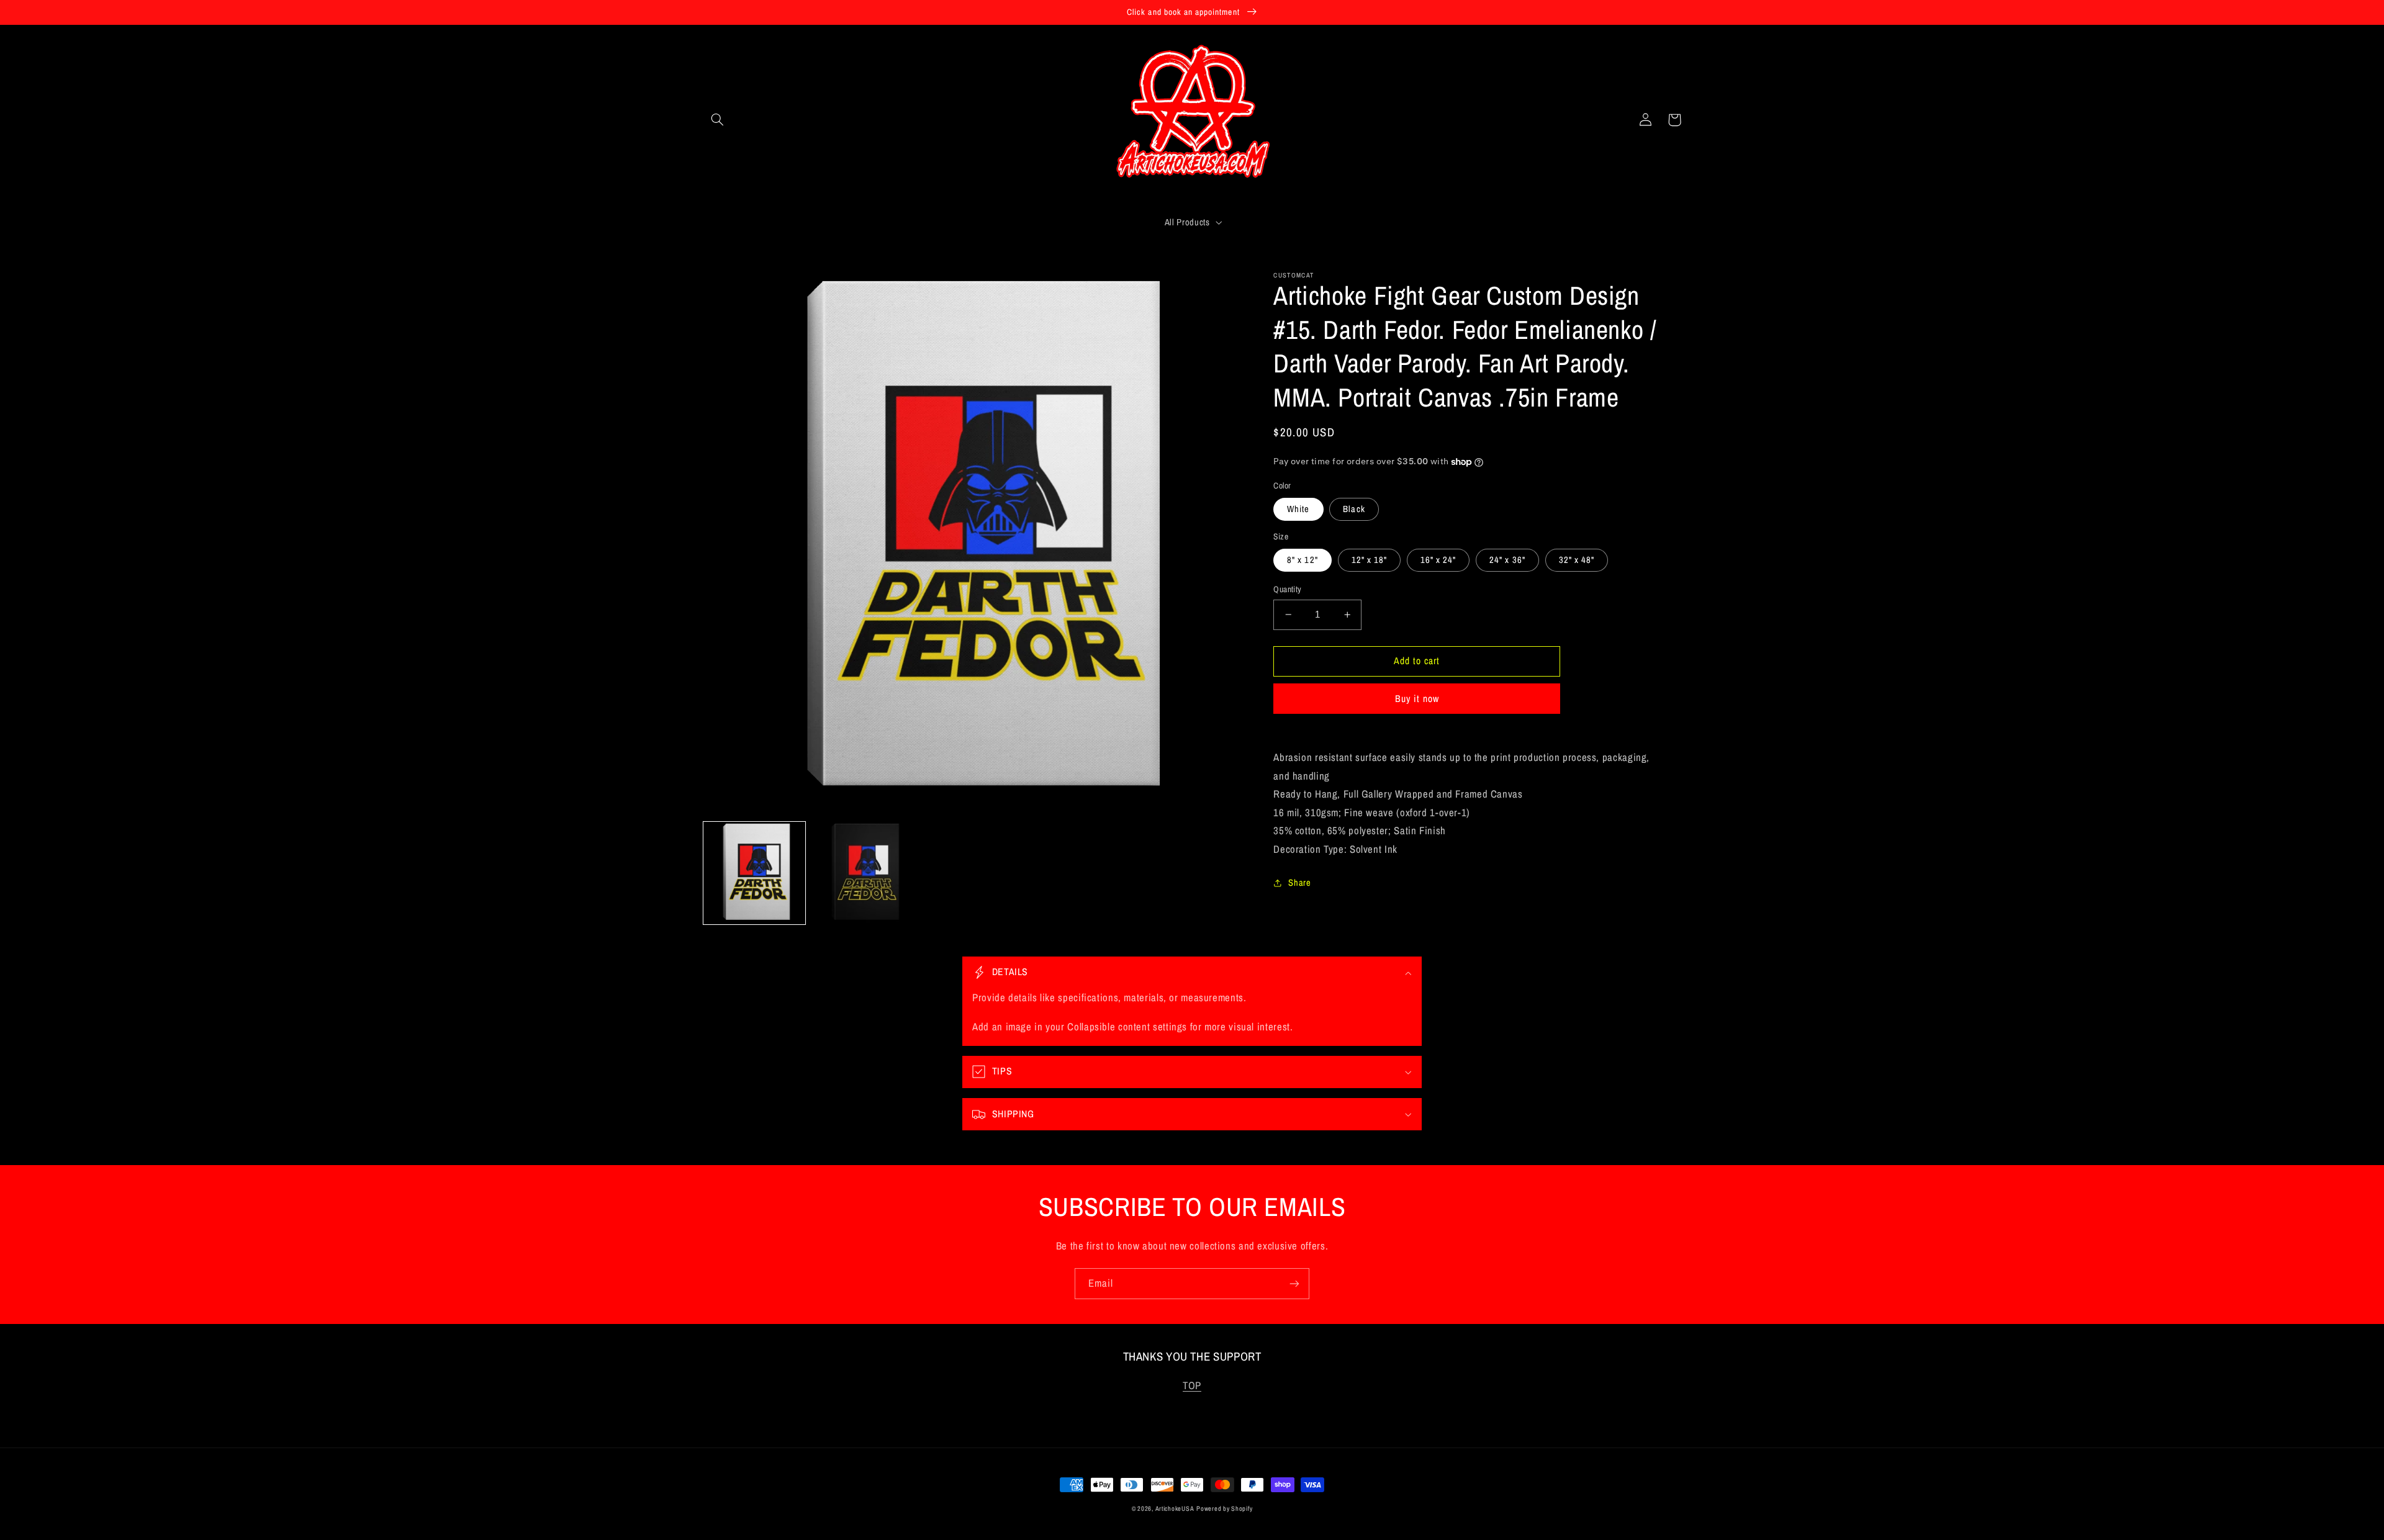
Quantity (1287, 589)
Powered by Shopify (1224, 1508)
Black (1354, 509)
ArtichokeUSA (1175, 1508)
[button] (718, 120)
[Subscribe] (1294, 1283)
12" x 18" (1369, 560)
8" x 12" (1302, 560)
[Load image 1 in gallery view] (755, 873)
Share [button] (1299, 883)
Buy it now (1417, 699)
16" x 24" (1438, 560)
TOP (1192, 1385)
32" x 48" (1577, 560)
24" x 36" (1507, 560)
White (1298, 509)
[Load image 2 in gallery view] (863, 873)
